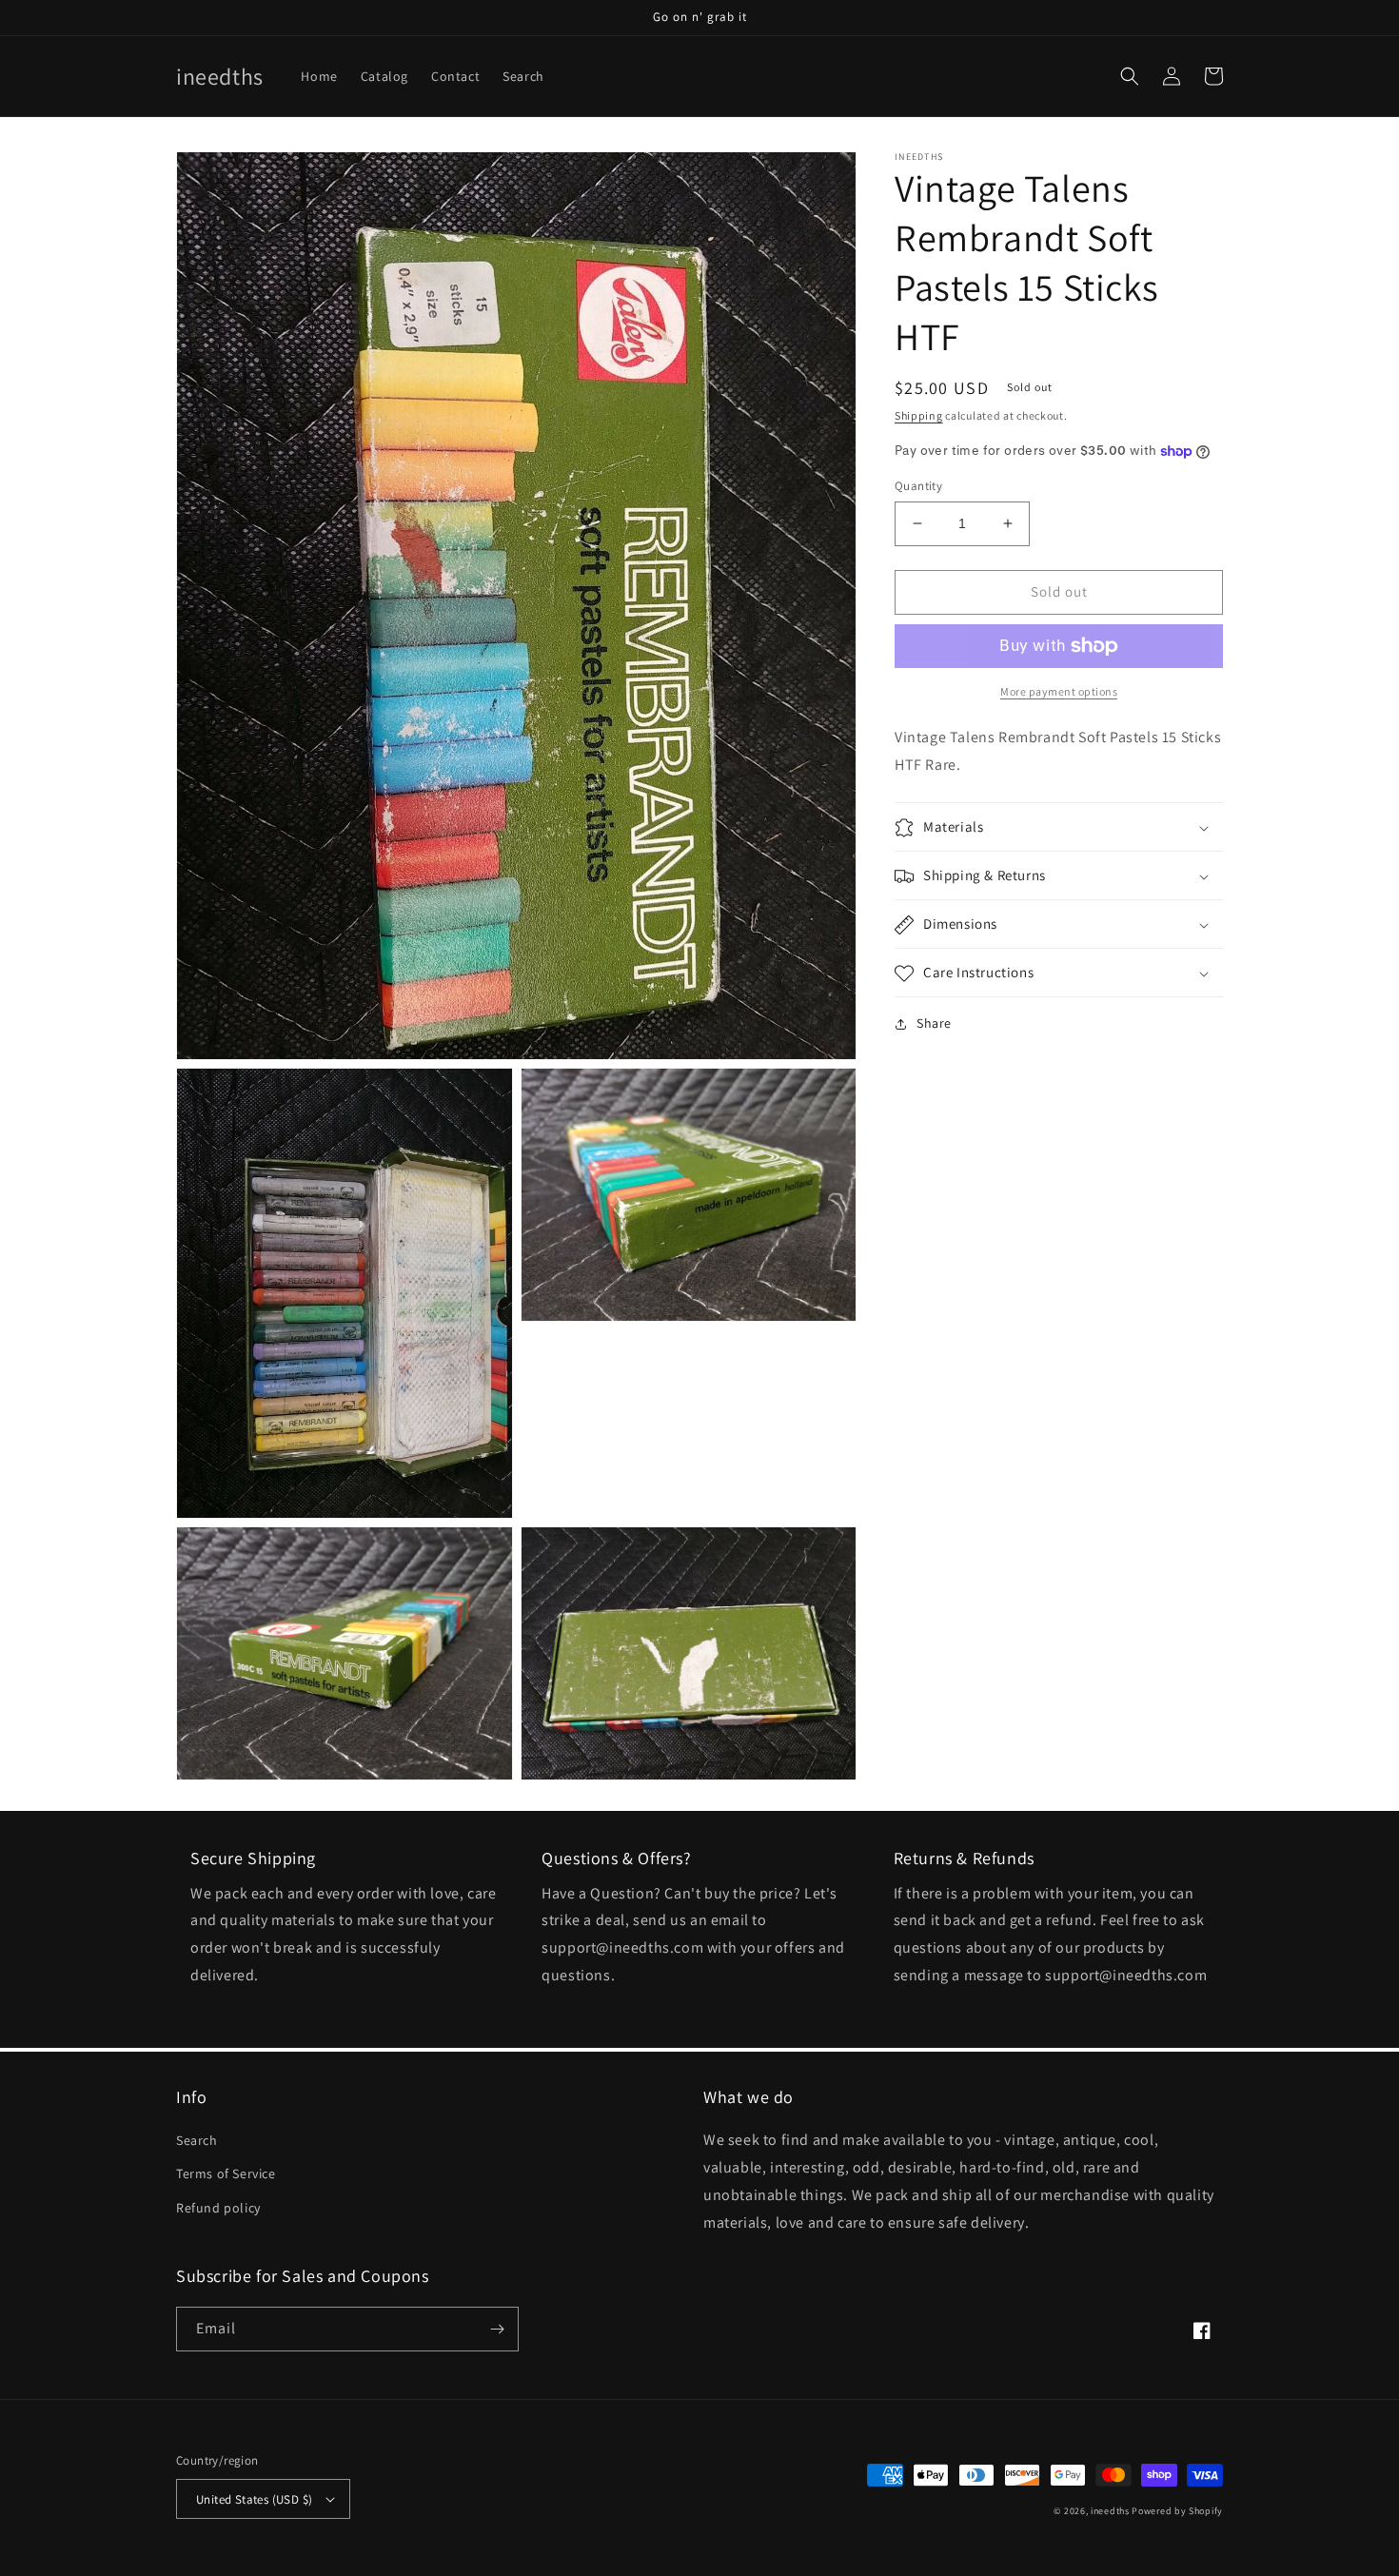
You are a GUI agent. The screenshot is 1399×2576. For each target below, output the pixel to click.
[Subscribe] (497, 2329)
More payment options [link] (1059, 691)
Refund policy (218, 2208)
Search (197, 2140)
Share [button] (934, 1024)
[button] (1130, 76)
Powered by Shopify (1177, 2511)
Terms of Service (226, 2173)
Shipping (919, 415)
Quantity (918, 486)
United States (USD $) (254, 2499)
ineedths (1110, 2511)
